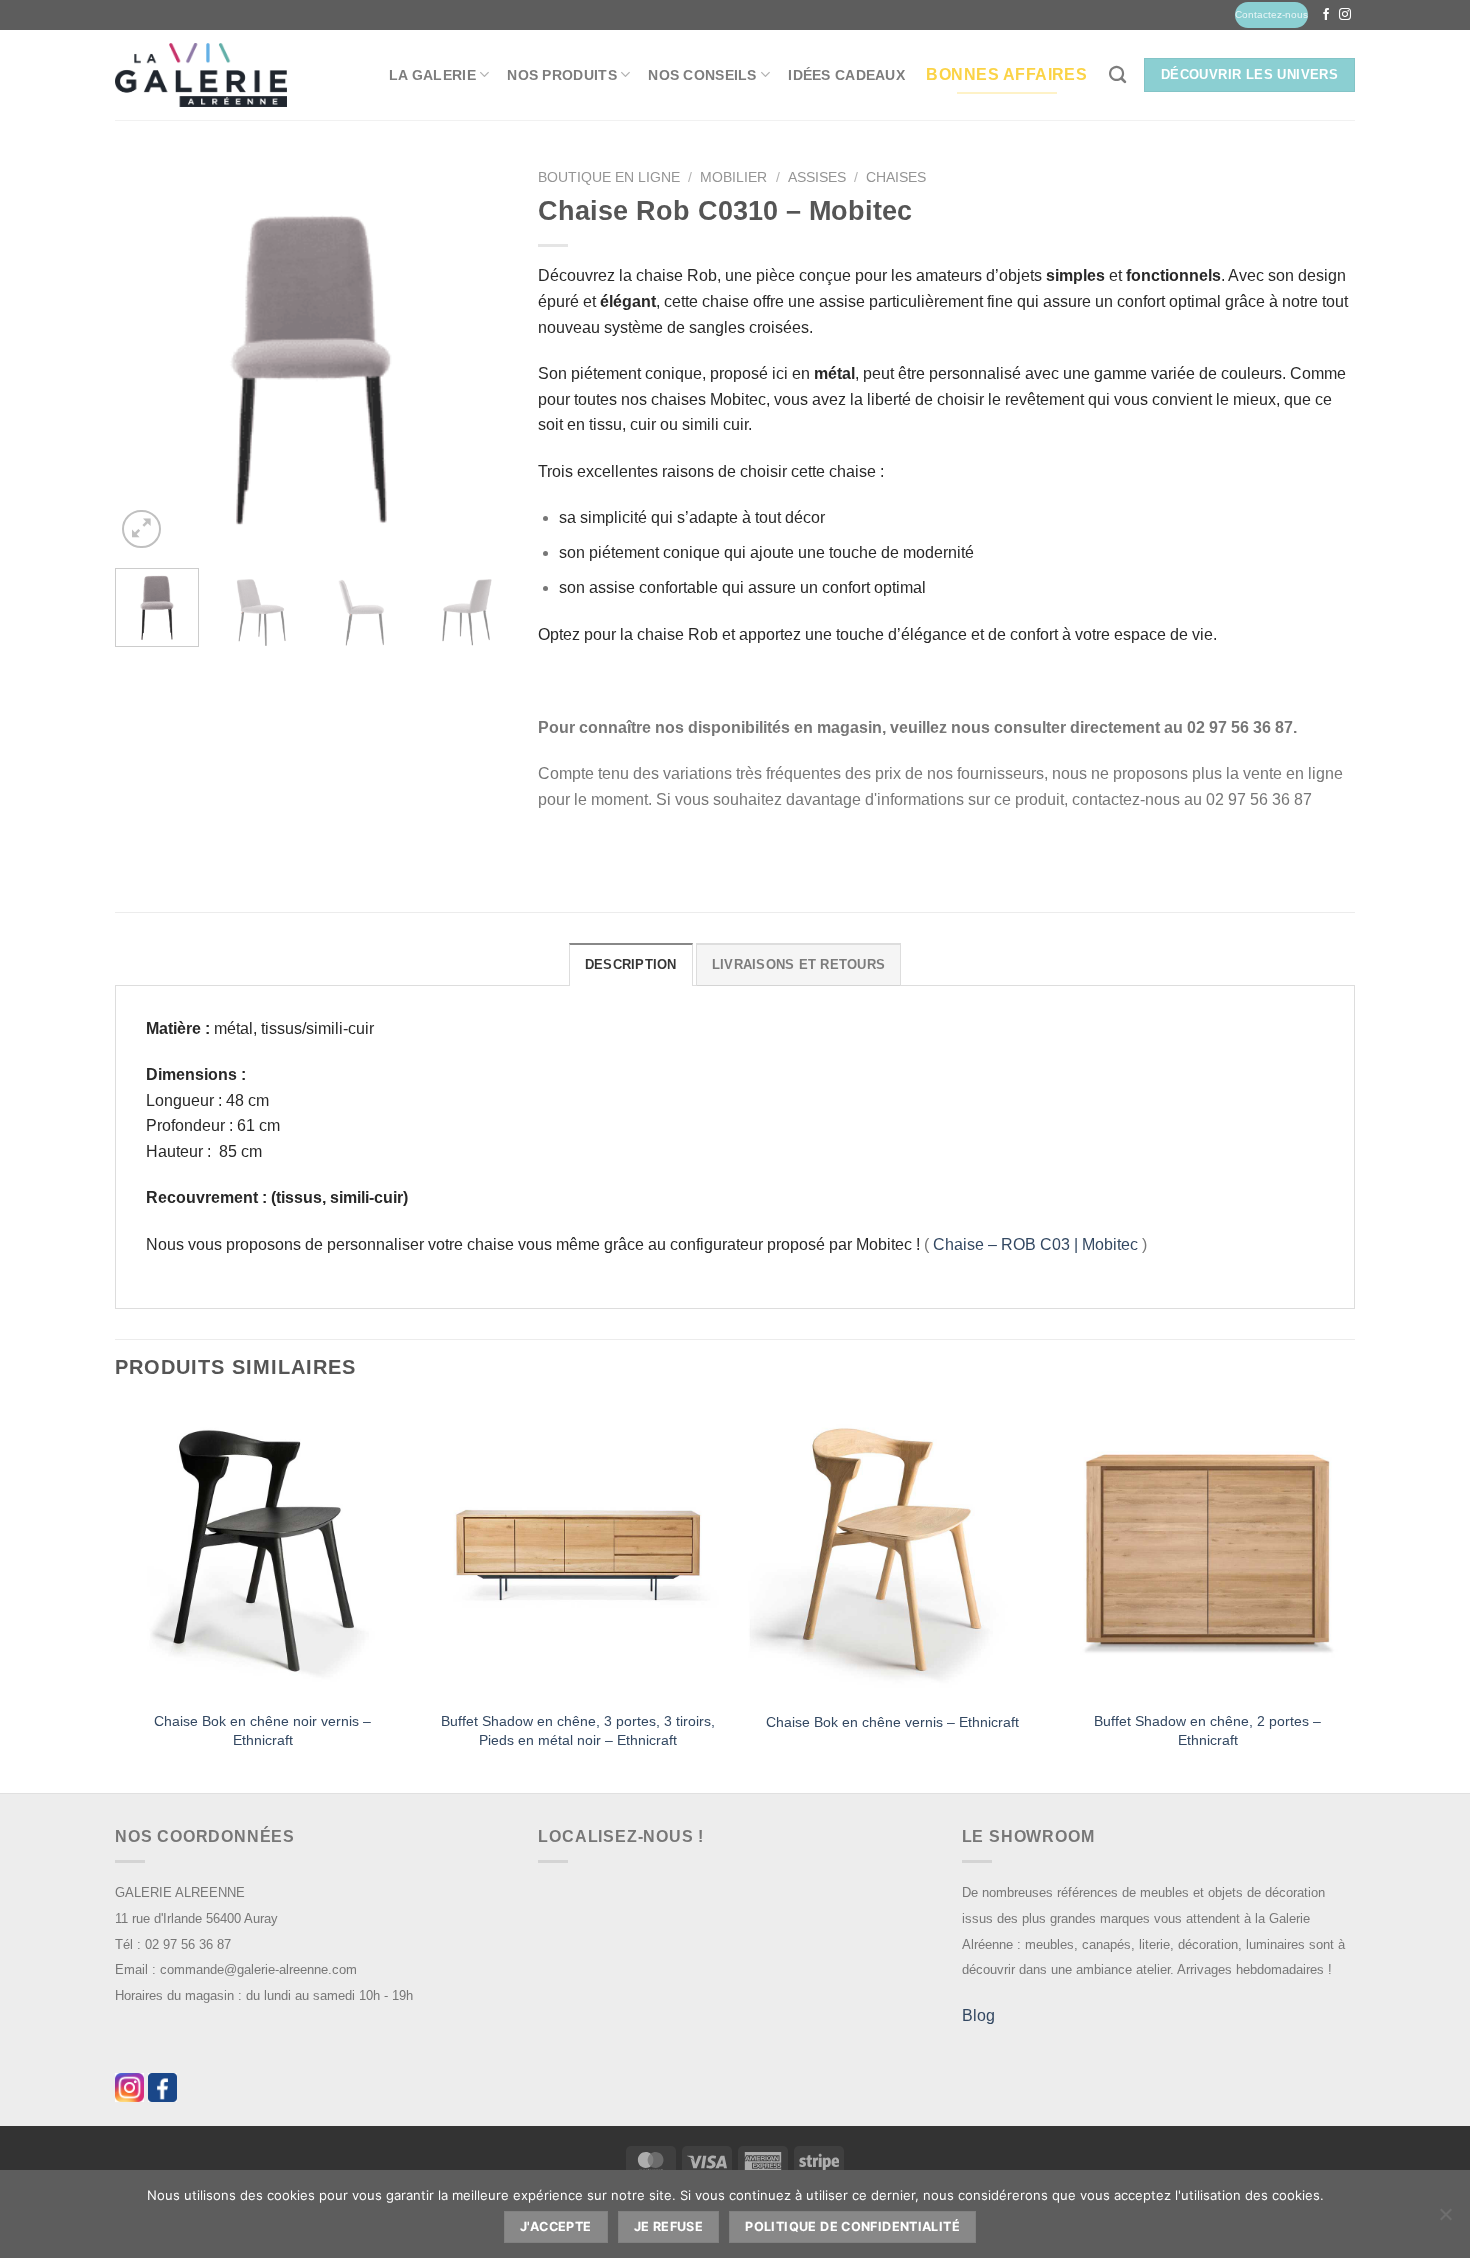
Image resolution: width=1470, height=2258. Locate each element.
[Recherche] (1117, 75)
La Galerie (432, 75)
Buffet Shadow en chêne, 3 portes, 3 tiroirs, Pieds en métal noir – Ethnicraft (578, 1730)
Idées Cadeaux (846, 75)
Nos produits (561, 75)
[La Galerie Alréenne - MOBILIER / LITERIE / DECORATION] (201, 75)
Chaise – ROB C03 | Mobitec (1035, 1244)
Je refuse (668, 2226)
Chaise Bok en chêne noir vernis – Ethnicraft (262, 1730)
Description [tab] (631, 964)
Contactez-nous (1271, 14)
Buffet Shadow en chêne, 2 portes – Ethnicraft (1207, 1730)
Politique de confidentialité (852, 2226)
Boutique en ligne (609, 177)
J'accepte (555, 2226)
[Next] (475, 356)
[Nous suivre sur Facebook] (1326, 15)
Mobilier (733, 177)
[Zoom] (141, 529)
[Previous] (148, 356)
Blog (978, 2015)
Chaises (896, 177)
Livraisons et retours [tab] (798, 964)
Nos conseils (702, 75)
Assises (817, 177)
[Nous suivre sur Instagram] (1345, 15)
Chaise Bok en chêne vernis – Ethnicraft (892, 1722)
